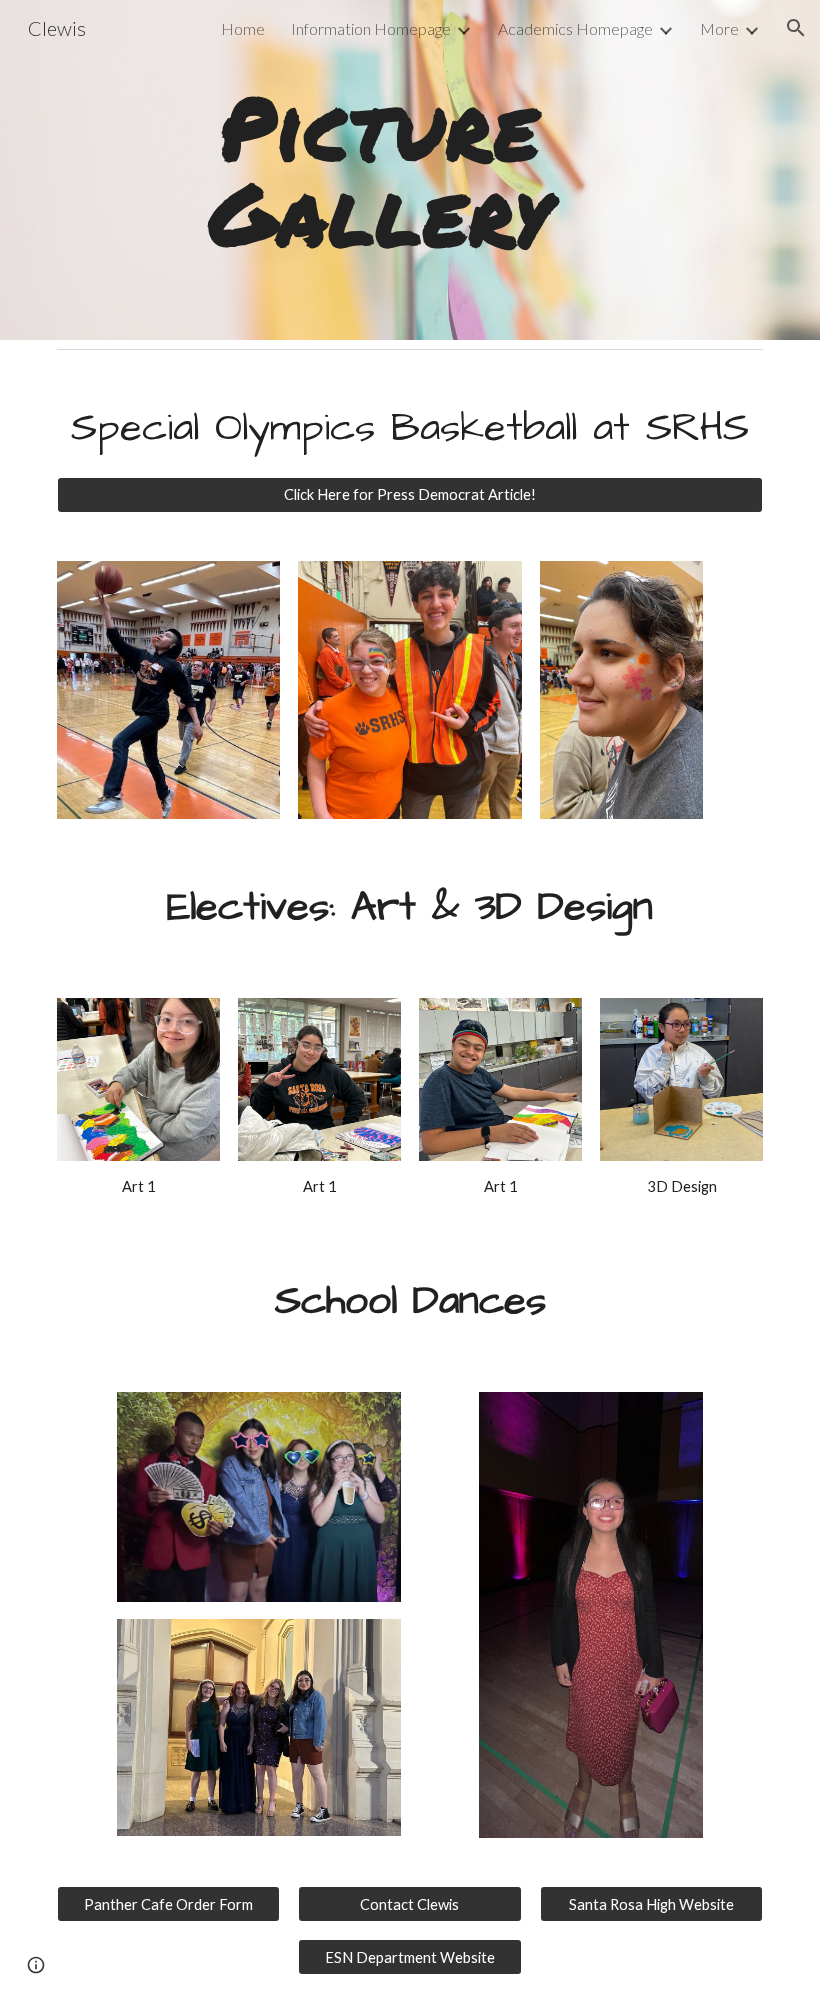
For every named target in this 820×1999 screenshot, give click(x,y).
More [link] (719, 28)
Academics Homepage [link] (575, 28)
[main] (380, 170)
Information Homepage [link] (371, 28)
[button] (796, 28)
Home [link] (243, 28)
